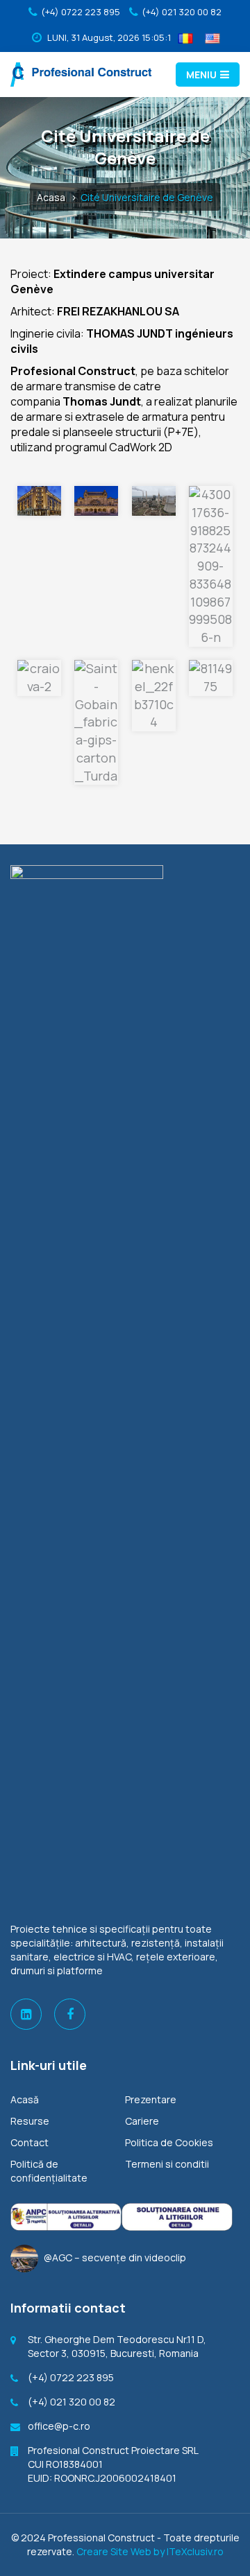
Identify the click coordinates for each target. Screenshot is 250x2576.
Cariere (142, 2121)
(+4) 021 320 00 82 (182, 12)
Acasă (25, 2099)
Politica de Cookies (169, 2142)
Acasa (51, 197)
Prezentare (151, 2099)
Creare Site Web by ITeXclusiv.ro (150, 2551)
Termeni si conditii (167, 2164)
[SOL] (177, 2217)
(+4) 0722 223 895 (81, 12)
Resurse (30, 2121)
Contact (30, 2142)
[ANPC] (66, 2217)
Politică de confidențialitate (49, 2171)
